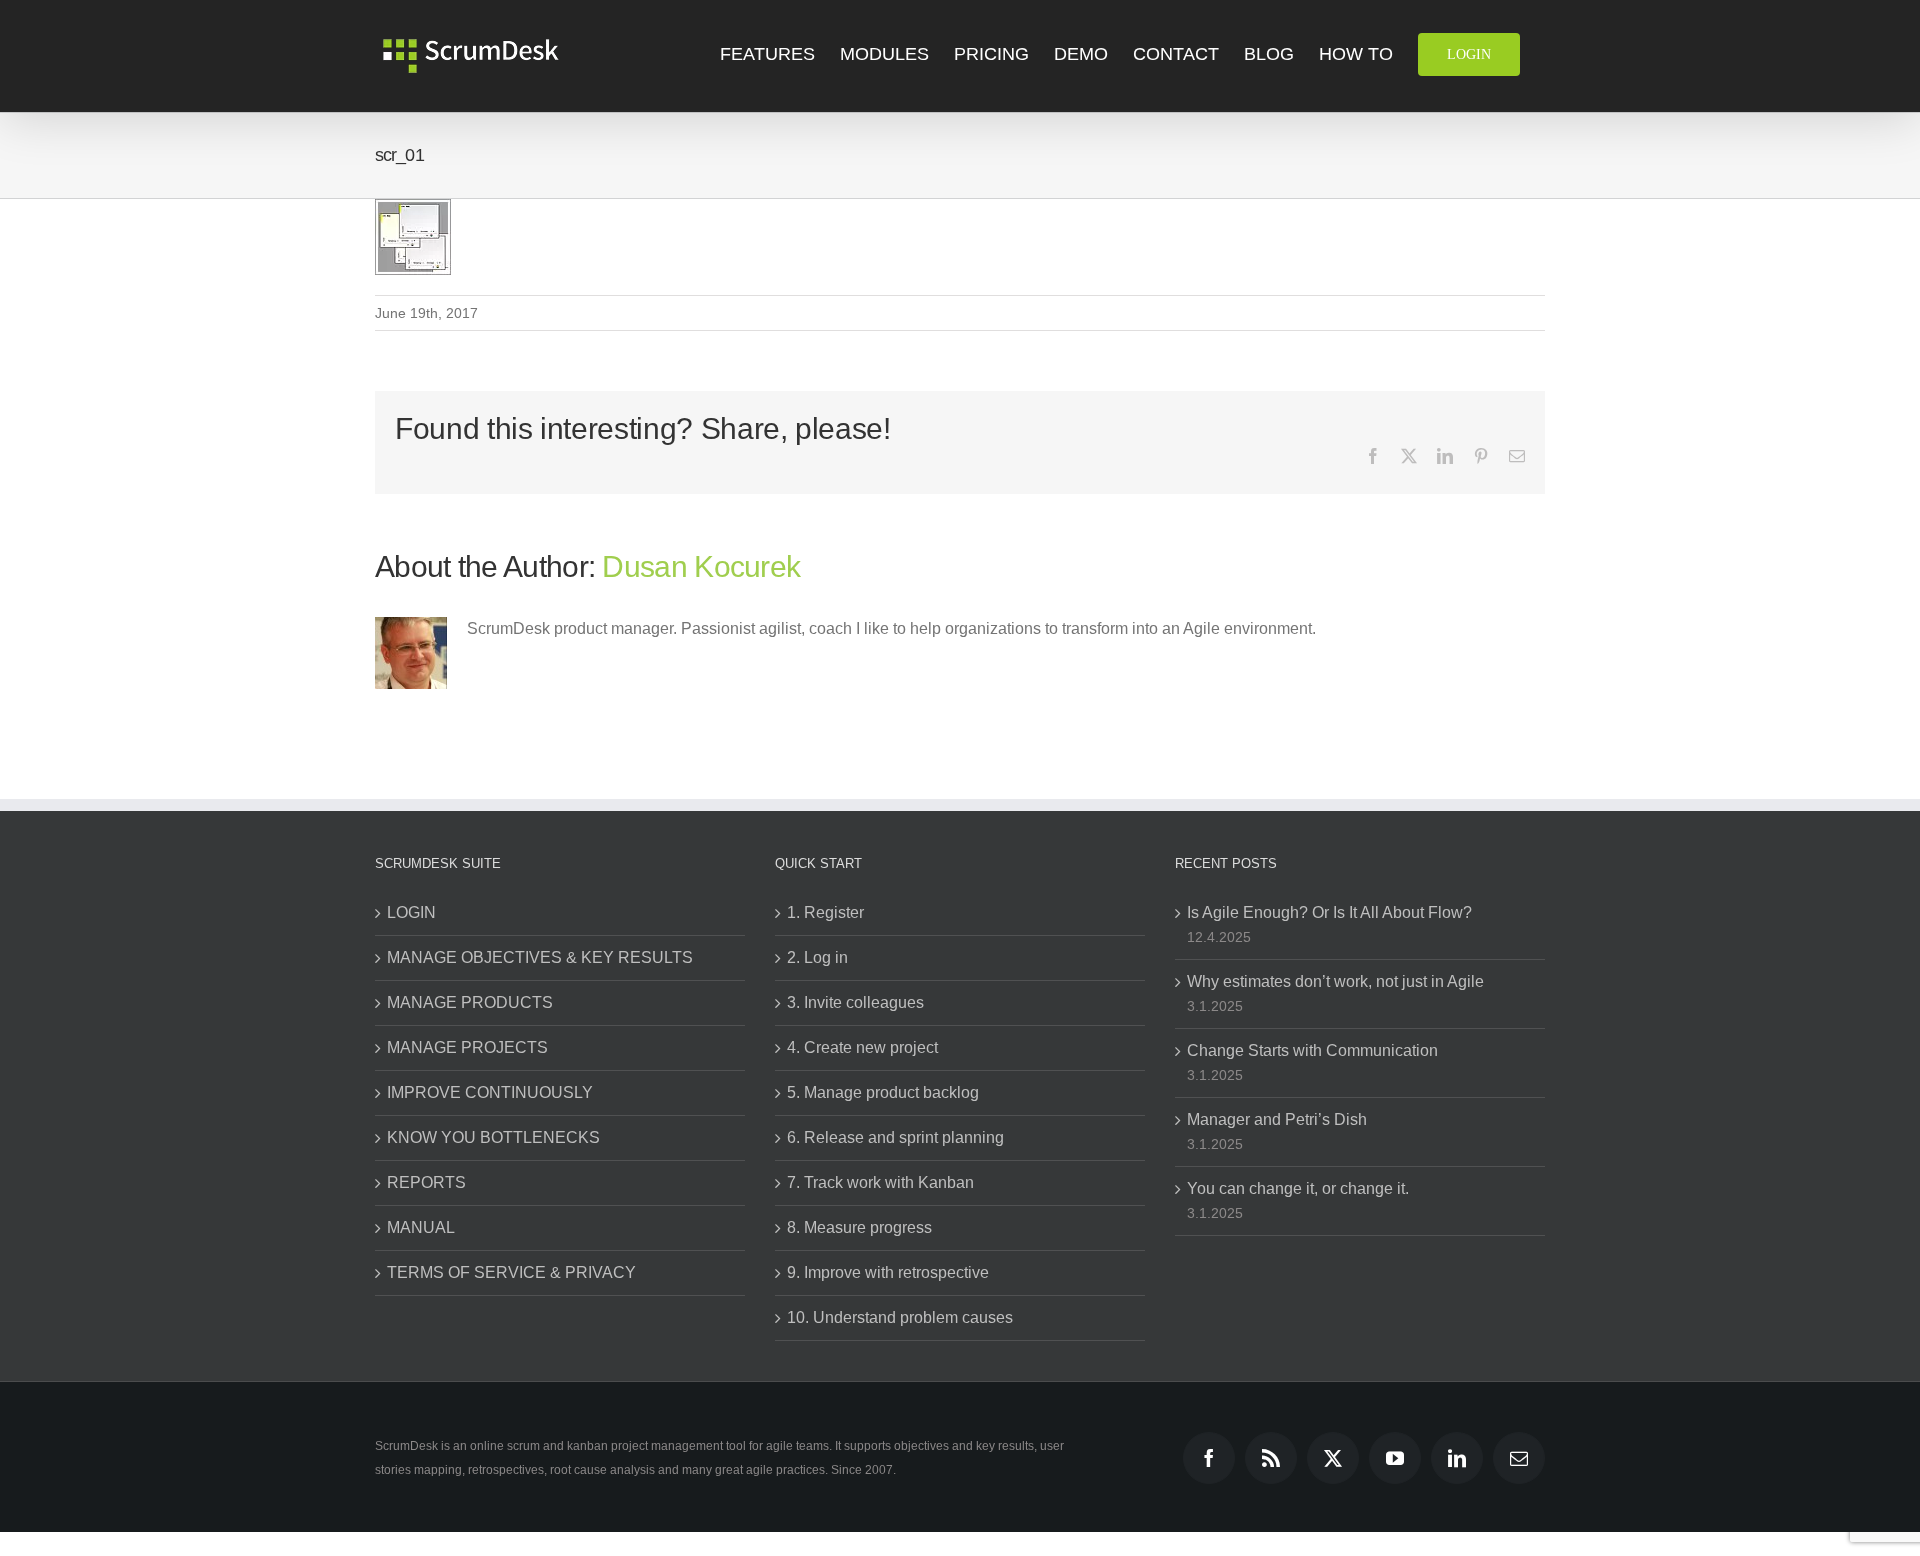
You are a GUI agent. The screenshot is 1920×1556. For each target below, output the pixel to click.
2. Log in (817, 957)
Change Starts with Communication (1312, 1050)
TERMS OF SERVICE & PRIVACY (511, 1272)
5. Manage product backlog (883, 1092)
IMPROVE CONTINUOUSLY (490, 1092)
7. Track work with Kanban (880, 1182)
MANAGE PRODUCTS (470, 1002)
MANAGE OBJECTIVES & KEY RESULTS (540, 957)
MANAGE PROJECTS (467, 1047)
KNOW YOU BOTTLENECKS (493, 1137)
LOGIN (411, 912)
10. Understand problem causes (900, 1317)
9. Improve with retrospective (888, 1272)
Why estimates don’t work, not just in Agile (1335, 981)
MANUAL (421, 1227)
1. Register (825, 912)
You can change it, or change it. (1298, 1188)
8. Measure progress (859, 1227)
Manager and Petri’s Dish (1277, 1119)
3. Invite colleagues (855, 1002)
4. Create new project (862, 1047)
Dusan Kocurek (701, 566)
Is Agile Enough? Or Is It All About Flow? (1329, 912)
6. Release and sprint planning (895, 1137)
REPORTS (426, 1182)
